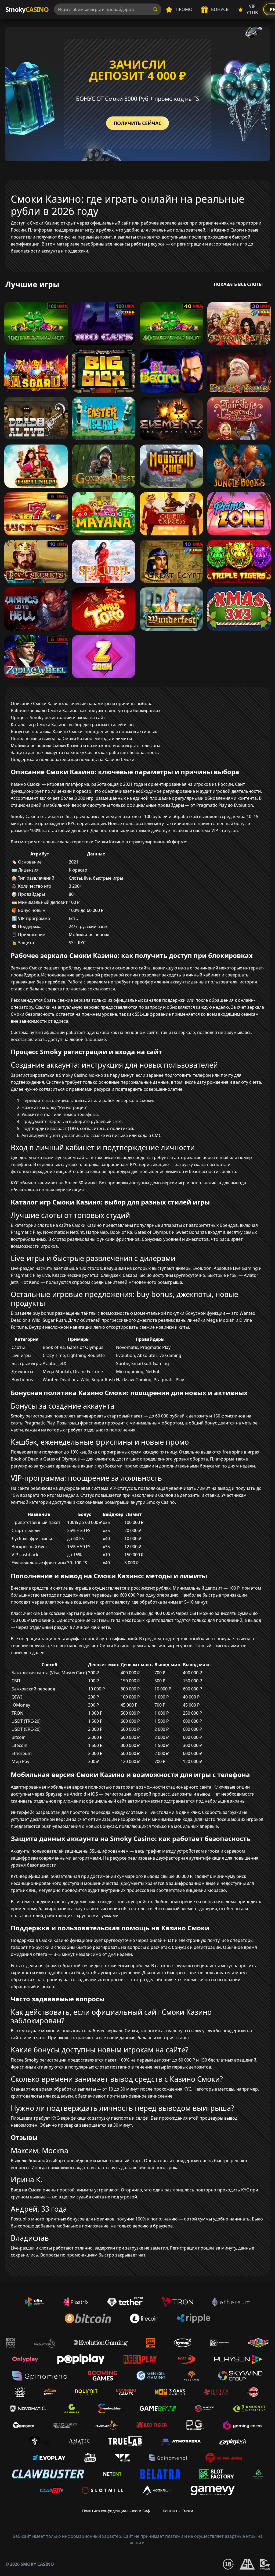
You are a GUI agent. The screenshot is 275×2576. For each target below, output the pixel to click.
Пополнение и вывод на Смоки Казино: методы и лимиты (71, 738)
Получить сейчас (137, 123)
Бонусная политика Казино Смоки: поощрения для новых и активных (84, 731)
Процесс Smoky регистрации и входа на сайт (58, 717)
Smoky (27, 9)
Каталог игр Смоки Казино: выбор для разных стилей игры (73, 724)
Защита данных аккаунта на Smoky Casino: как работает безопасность (85, 752)
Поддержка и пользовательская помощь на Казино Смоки (73, 759)
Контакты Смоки (178, 2511)
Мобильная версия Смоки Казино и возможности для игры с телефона (86, 745)
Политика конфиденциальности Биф (116, 2511)
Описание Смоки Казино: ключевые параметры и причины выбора (82, 703)
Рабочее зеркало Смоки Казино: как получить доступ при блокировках (86, 710)
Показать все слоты (238, 284)
